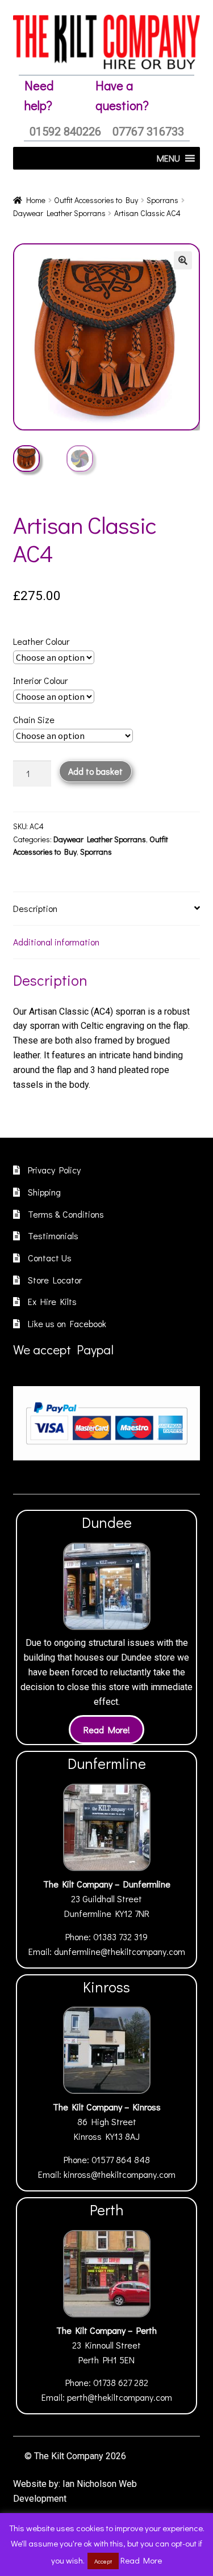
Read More (141, 2560)
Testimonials (53, 1236)
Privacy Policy (54, 1170)
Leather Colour (41, 641)
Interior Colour (40, 680)
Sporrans (162, 200)
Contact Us (50, 1258)
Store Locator (55, 1280)
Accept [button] (103, 2561)
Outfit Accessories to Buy (96, 200)
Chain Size (34, 719)
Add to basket (95, 771)
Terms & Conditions (66, 1214)
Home (36, 200)
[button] (183, 260)
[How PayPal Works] (106, 1423)
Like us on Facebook (67, 1323)
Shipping (44, 1192)
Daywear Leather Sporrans (59, 213)
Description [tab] (35, 908)
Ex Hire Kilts (52, 1301)
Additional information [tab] (56, 942)
